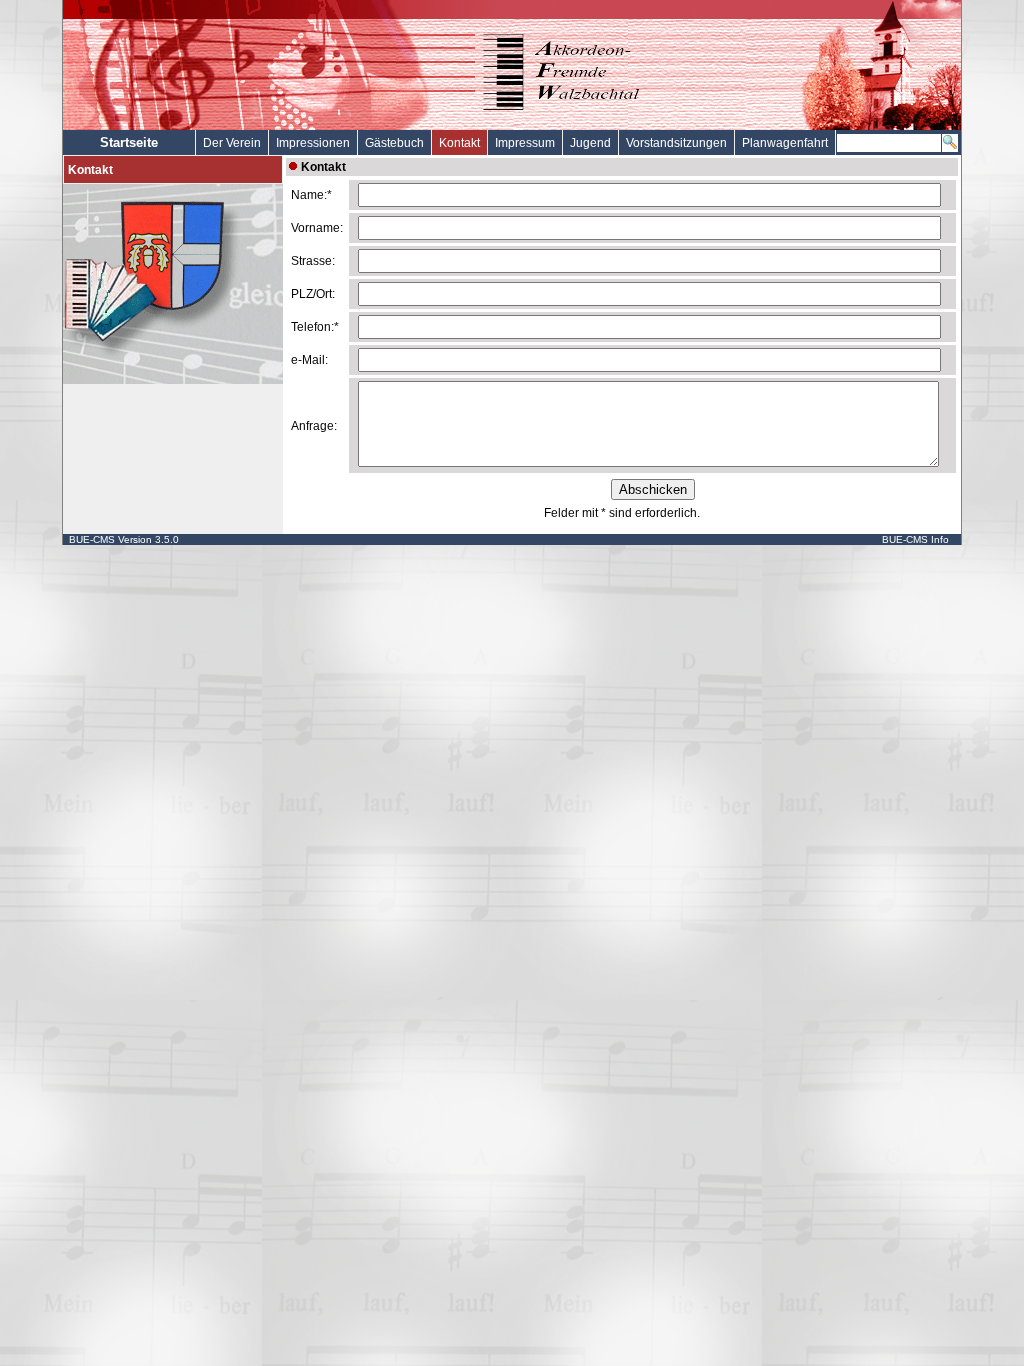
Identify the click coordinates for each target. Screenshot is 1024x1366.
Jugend (590, 143)
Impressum (525, 143)
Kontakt (459, 143)
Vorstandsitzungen (676, 143)
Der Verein (232, 143)
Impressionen (313, 143)
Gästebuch (394, 143)
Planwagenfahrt (785, 143)
